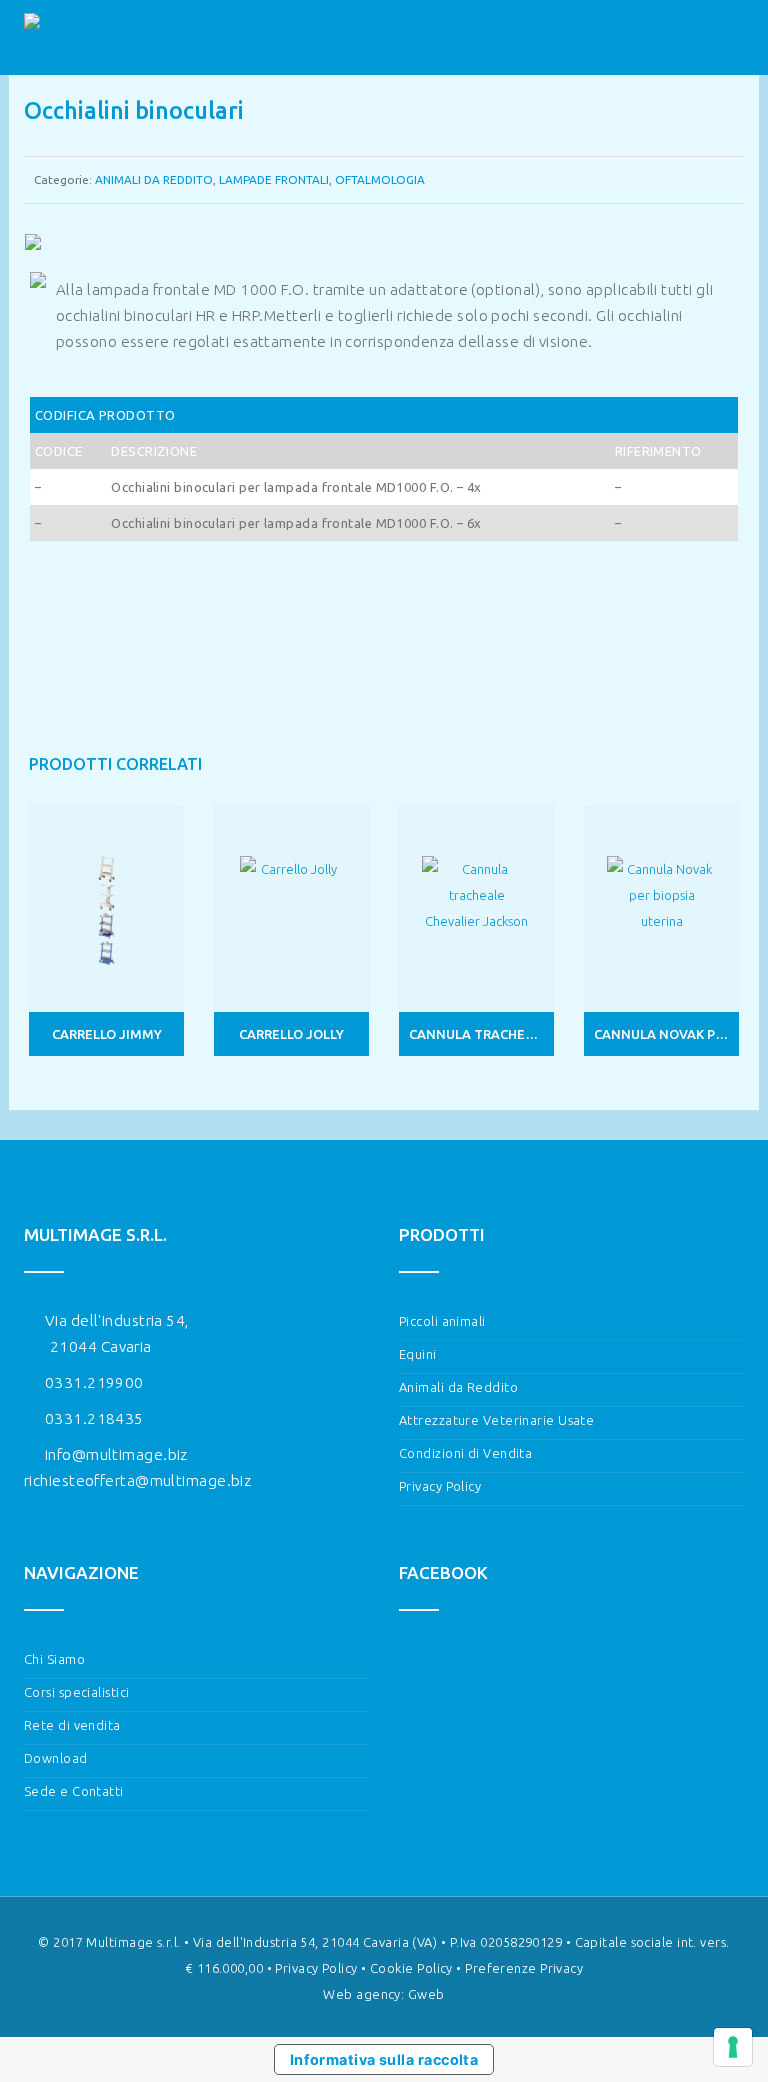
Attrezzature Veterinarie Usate (496, 1420)
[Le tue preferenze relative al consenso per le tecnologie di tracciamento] (733, 2047)
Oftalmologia (380, 179)
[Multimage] (65, 38)
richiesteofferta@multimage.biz (137, 1480)
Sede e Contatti (74, 1791)
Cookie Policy (411, 1968)
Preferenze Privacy (524, 1968)
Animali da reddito (154, 179)
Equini (418, 1354)
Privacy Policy (440, 1486)
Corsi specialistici (76, 1692)
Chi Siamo (54, 1659)
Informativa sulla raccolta (384, 2059)
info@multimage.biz (116, 1454)
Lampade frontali (274, 179)
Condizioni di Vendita (465, 1453)
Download (56, 1758)
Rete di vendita (72, 1725)
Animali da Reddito (458, 1387)
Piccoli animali (442, 1321)
